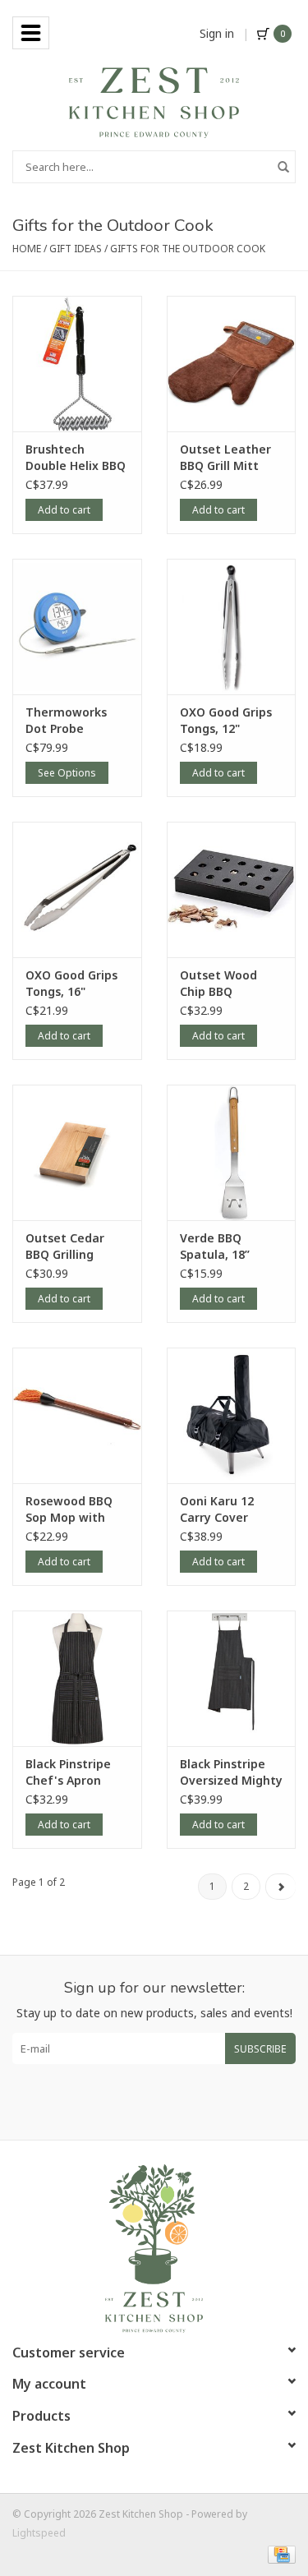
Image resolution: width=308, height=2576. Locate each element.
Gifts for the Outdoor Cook (188, 249)
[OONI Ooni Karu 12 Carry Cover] (232, 1415)
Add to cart (64, 510)
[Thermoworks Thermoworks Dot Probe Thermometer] (77, 627)
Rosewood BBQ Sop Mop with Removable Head (75, 1509)
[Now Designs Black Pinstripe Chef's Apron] (77, 1678)
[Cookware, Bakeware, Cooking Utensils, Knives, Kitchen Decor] (154, 101)
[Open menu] (31, 33)
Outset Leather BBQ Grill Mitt (225, 457)
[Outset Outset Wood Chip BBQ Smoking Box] (232, 889)
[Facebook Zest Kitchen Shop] (140, 2102)
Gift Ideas (76, 249)
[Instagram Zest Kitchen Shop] (169, 2102)
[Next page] (280, 1887)
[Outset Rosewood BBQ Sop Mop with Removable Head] (77, 1415)
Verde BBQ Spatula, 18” (215, 1246)
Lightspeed (39, 2533)
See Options (67, 773)
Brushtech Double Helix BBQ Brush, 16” (76, 458)
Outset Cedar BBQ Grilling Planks (65, 1247)
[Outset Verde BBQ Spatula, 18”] (232, 1152)
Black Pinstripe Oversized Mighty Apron (231, 1772)
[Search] (283, 167)
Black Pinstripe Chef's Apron (68, 1772)
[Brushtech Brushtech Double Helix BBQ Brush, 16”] (77, 364)
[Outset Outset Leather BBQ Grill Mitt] (232, 364)
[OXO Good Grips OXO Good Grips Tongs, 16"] (77, 889)
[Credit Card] (279, 2553)
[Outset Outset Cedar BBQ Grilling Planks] (77, 1152)
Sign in (217, 33)
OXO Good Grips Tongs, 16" (71, 983)
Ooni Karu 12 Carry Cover (217, 1509)
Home (27, 249)
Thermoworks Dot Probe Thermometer (67, 721)
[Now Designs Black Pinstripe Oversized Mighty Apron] (232, 1678)
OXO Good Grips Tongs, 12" (226, 720)
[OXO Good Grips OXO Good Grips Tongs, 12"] (232, 627)
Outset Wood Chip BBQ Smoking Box (218, 984)
